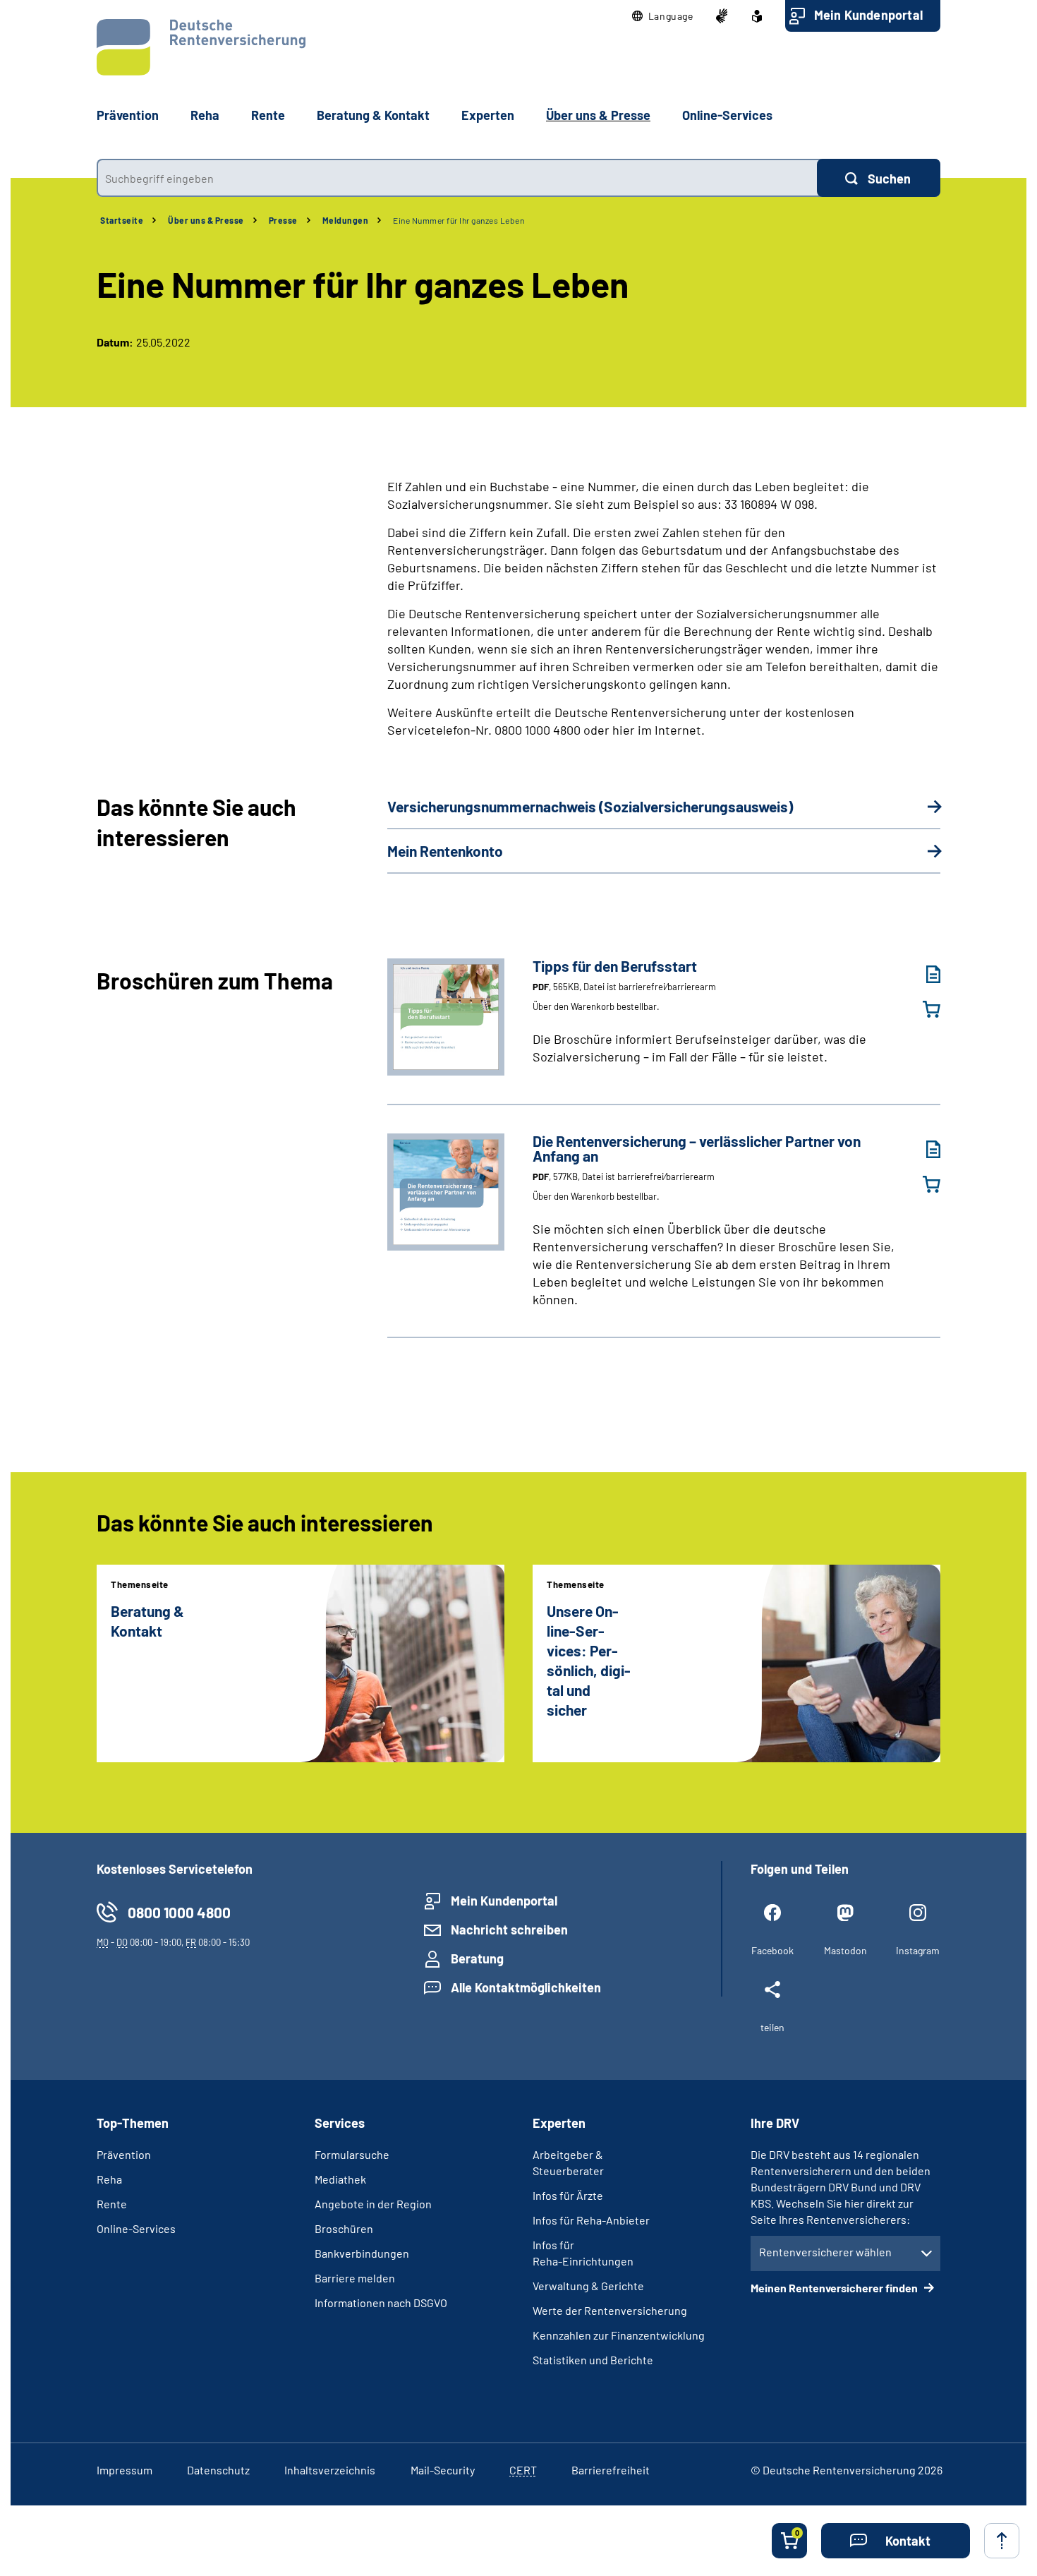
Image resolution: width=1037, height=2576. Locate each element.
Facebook (772, 1950)
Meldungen (346, 220)
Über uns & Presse (206, 220)
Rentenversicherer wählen (825, 2252)
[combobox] (457, 178)
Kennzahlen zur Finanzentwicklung (619, 2335)
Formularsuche (352, 2154)
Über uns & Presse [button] (598, 115)
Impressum (125, 2470)
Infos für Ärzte (568, 2195)
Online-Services (727, 115)
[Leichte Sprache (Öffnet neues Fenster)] (757, 16)
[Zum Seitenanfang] (1002, 2541)
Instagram (918, 1950)
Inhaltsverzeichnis (330, 2470)
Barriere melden (355, 2278)
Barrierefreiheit (611, 2470)
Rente (112, 2204)
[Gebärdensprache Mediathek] (722, 16)
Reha (109, 2179)
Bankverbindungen (362, 2253)
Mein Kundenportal (868, 15)
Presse (283, 220)
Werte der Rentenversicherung (610, 2310)
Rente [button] (268, 115)
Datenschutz (218, 2470)
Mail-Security (443, 2470)
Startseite (122, 220)
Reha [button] (205, 115)
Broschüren (344, 2228)
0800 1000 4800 (179, 1912)
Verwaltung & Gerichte (588, 2286)
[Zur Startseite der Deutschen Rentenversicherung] (201, 47)
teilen (772, 2027)
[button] (663, 16)
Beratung (477, 1958)
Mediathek (340, 2179)
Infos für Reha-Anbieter (591, 2220)
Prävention (128, 115)
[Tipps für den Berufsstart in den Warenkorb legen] (923, 1009)
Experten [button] (488, 115)
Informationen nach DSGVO (381, 2303)
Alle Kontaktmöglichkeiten (526, 1987)
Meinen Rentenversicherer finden (835, 2288)
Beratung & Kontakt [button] (373, 115)
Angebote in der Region (373, 2204)
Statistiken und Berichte (593, 2360)
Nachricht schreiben (509, 1930)
